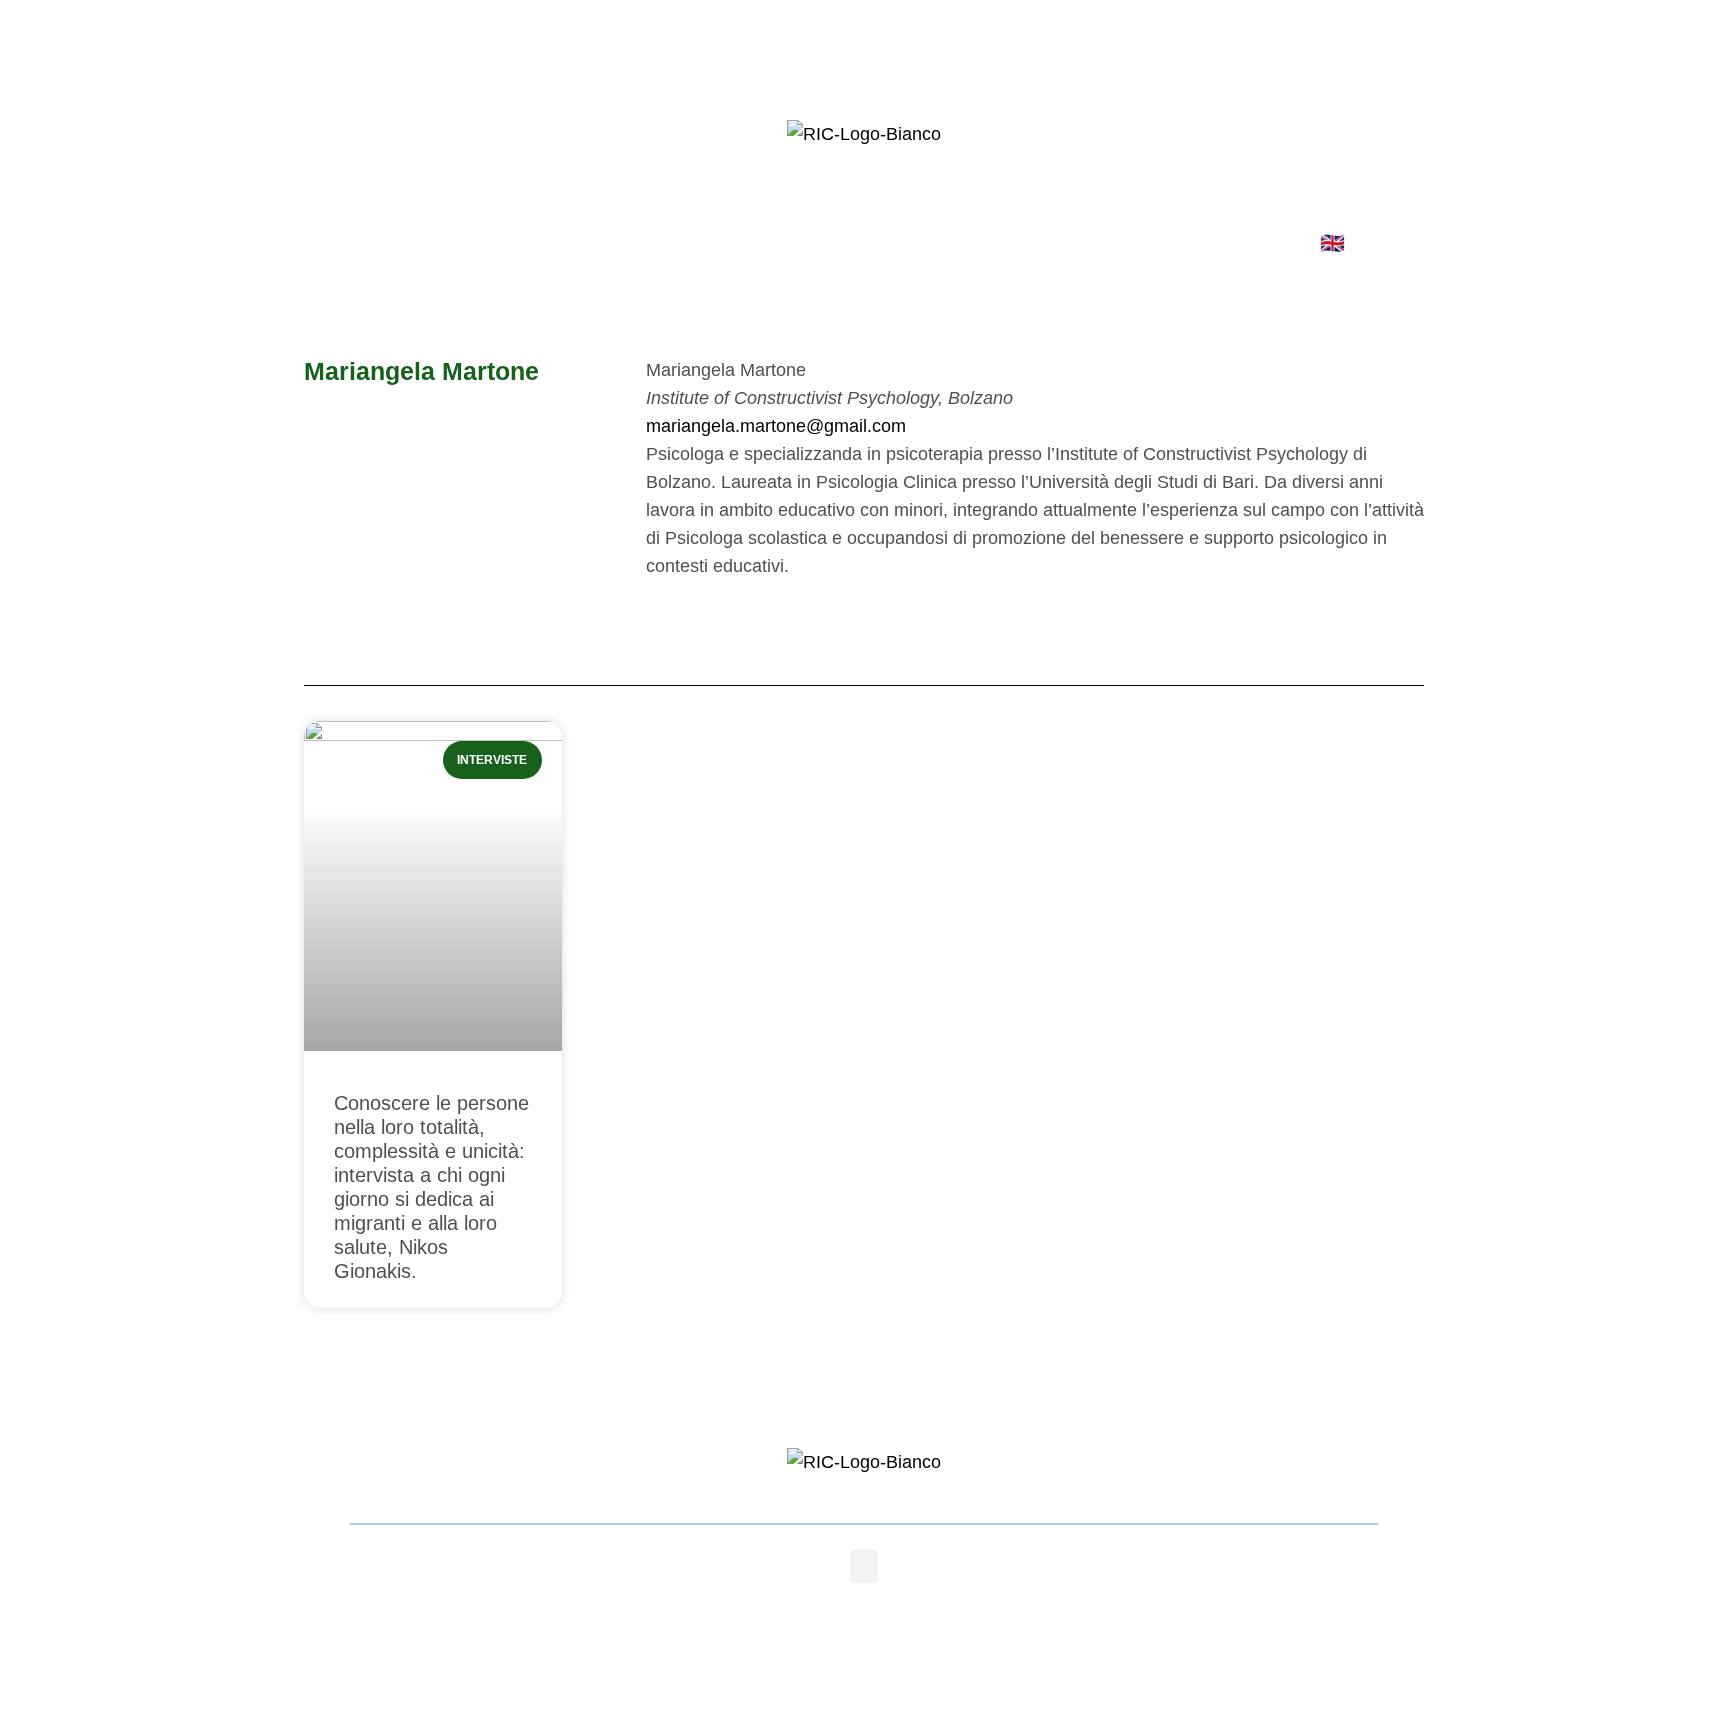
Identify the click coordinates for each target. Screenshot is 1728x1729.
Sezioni (855, 243)
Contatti (1111, 243)
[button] (864, 1566)
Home (410, 243)
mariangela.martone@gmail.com (776, 426)
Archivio (982, 243)
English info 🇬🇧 (1275, 243)
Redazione (544, 243)
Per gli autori (707, 243)
